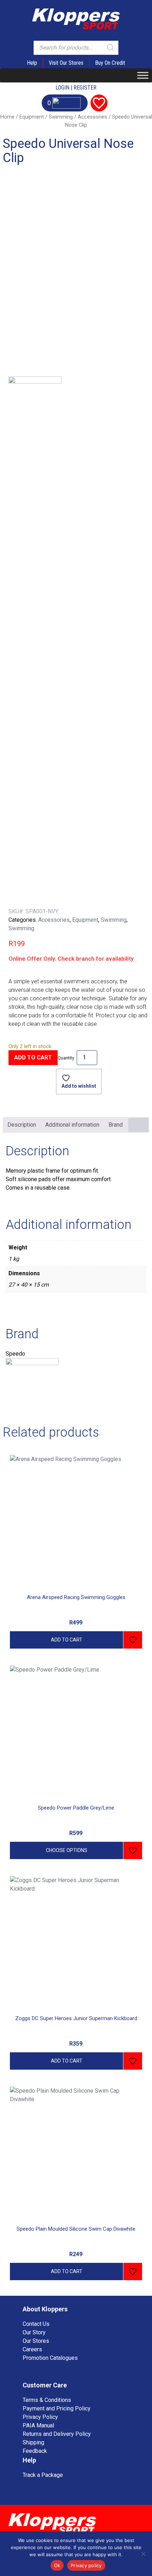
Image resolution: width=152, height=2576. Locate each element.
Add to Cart (33, 1057)
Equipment (32, 117)
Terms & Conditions (47, 2400)
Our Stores (36, 2341)
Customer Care (45, 2385)
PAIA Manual (38, 2425)
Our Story (34, 2332)
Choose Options (67, 1850)
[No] (143, 2554)
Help (32, 63)
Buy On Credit (110, 63)
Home (7, 117)
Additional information (72, 1125)
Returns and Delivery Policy (57, 2434)
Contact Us (36, 2324)
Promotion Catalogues (50, 2358)
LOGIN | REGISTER (76, 88)
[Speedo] (35, 642)
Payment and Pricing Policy (57, 2408)
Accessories (92, 117)
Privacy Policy (40, 2417)
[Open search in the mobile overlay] (76, 48)
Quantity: (66, 1058)
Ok (57, 2565)
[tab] (22, 1125)
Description (22, 1125)
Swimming (61, 117)
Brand (116, 1125)
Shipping (33, 2442)
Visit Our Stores (66, 63)
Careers (32, 2349)
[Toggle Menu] (143, 75)
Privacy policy (86, 2565)
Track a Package (43, 2475)
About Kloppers (45, 2309)
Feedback (35, 2451)
